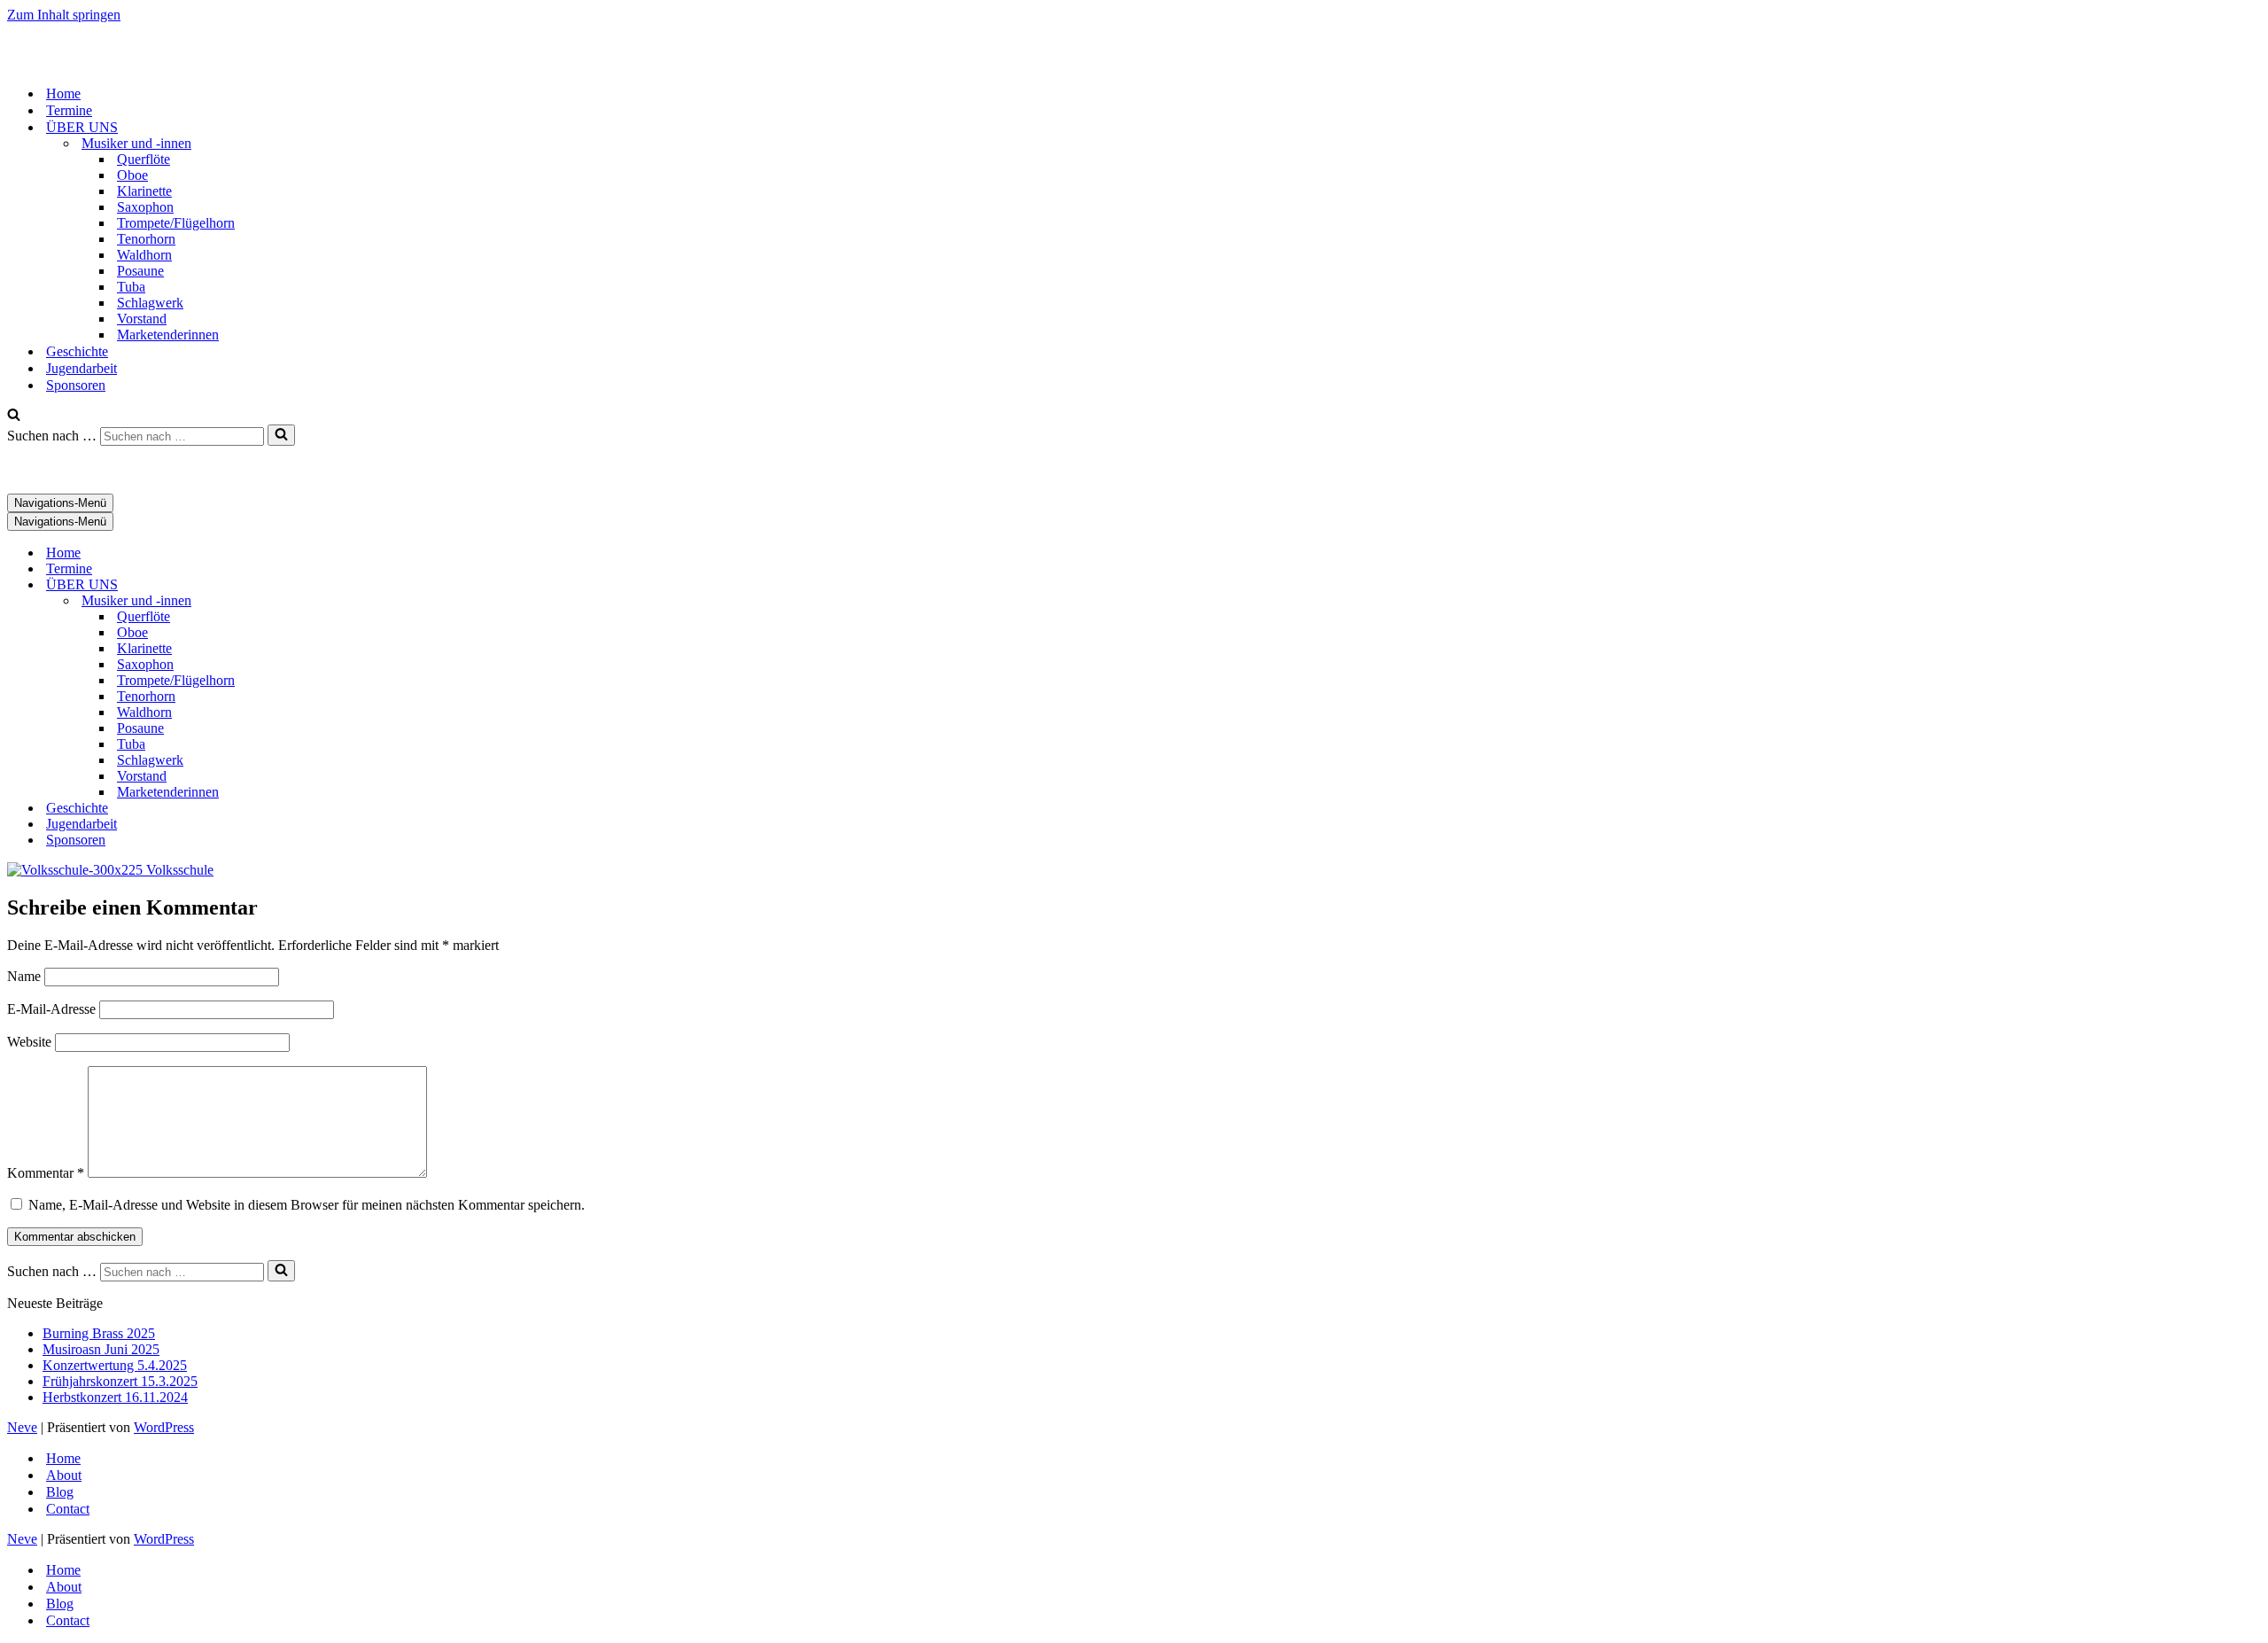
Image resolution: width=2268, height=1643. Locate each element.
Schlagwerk (150, 303)
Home (63, 93)
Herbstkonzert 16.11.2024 (115, 1397)
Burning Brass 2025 (99, 1333)
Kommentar (46, 1173)
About (64, 1475)
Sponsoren (76, 385)
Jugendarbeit (82, 368)
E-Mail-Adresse (51, 1009)
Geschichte (77, 351)
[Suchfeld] (14, 416)
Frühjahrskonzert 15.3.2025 (120, 1381)
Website (29, 1042)
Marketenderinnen (168, 335)
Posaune (140, 271)
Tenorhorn (146, 239)
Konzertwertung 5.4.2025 (115, 1365)
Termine (69, 110)
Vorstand (142, 319)
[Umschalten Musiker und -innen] (317, 601)
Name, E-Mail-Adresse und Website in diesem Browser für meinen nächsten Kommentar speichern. (307, 1205)
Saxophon (145, 207)
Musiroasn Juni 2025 (101, 1349)
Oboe (132, 175)
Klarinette (144, 191)
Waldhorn (144, 255)
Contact (68, 1509)
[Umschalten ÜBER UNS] (317, 585)
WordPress (164, 1427)
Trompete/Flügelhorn (176, 223)
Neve (22, 1427)
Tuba (131, 287)
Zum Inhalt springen (64, 15)
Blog (60, 1492)
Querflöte (144, 159)
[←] (96, 62)
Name (24, 976)
